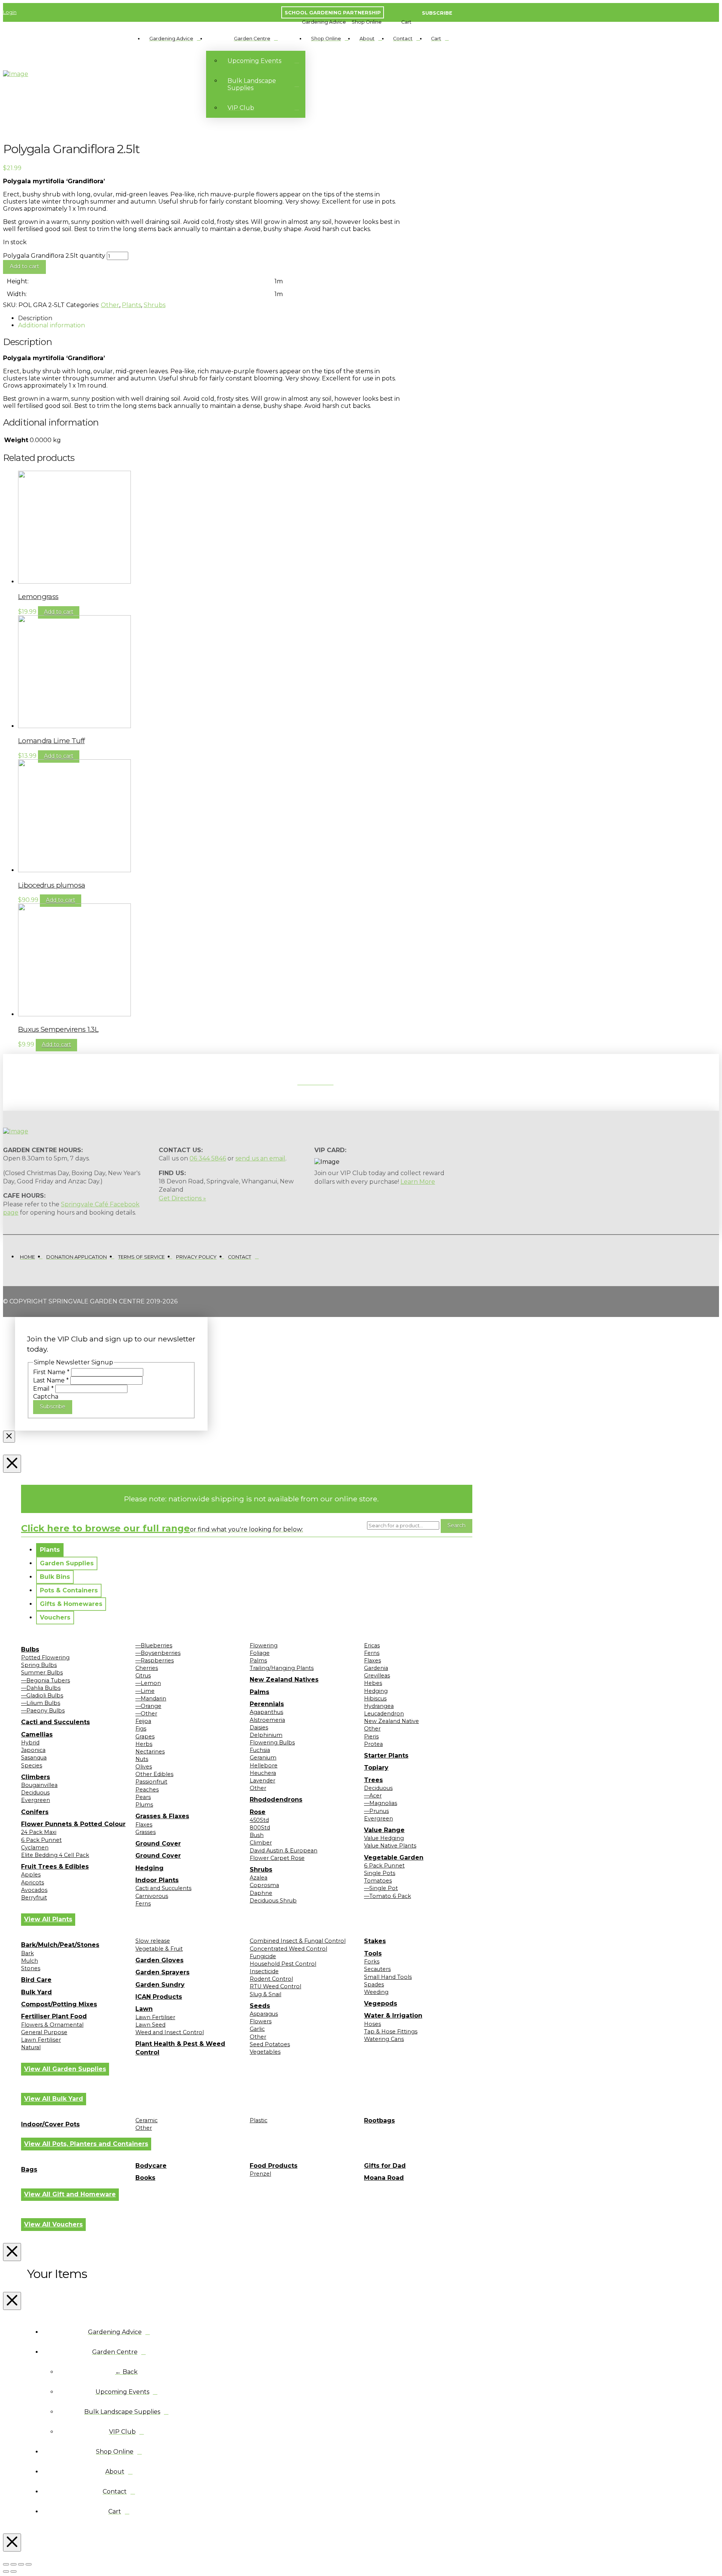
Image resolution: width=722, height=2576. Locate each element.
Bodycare (151, 2166)
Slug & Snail (265, 1994)
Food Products (274, 2166)
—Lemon (148, 1683)
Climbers (36, 1777)
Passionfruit (151, 1782)
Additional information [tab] (52, 325)
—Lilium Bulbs (41, 1703)
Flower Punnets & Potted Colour (73, 1824)
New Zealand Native (391, 1721)
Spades (374, 1984)
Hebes (373, 1683)
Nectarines (150, 1752)
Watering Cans (384, 2039)
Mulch (30, 1961)
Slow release (153, 1941)
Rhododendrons (276, 1800)
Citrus (143, 1676)
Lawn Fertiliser (41, 2040)
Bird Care (36, 1980)
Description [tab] (35, 318)
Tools (373, 1953)
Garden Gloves (159, 1960)
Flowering (264, 1645)
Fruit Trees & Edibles (55, 1867)
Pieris (371, 1737)
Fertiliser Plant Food (54, 2016)
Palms (258, 1661)
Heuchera (263, 1773)
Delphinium (266, 1735)
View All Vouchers (53, 2224)
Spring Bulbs (39, 1665)
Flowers (261, 2021)
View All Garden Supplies (65, 2069)
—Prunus (376, 1811)
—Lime (145, 1691)
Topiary (376, 1768)
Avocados (34, 1890)
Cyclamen (35, 1848)
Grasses (146, 1832)
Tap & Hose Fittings (391, 2032)
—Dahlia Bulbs (41, 1688)
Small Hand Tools (388, 1977)
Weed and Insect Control (170, 2032)
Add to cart (24, 266)
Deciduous (35, 1793)
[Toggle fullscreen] (14, 2564)
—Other (146, 1714)
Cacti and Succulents (55, 1722)
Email (43, 1389)
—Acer (373, 1796)
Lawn (144, 2009)
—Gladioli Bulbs (42, 1696)
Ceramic (146, 2120)
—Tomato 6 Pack (388, 1896)
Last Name (51, 1380)
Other (110, 305)
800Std (260, 1828)
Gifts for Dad (385, 2166)
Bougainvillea (39, 1785)
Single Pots (380, 1873)
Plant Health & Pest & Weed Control (180, 2048)
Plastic (259, 2120)
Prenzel (260, 2174)
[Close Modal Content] (9, 1437)
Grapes (145, 1737)
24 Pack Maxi (39, 1832)
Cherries (147, 1668)
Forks (372, 1962)
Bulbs (30, 1649)
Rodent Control (271, 1979)
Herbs (144, 1744)
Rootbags (379, 2121)
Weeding (376, 1992)
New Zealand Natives (284, 1680)
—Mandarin (151, 1699)
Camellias (37, 1734)
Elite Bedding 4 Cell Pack (55, 1855)
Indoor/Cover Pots (50, 2124)
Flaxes (144, 1825)
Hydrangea (379, 1706)
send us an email (260, 1158)
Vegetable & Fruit (159, 1949)
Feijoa (143, 1721)
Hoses (372, 2024)
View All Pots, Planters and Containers (86, 2144)
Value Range (384, 1830)
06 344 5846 (208, 1158)
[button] (324, 22)
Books (145, 2178)
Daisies (259, 1727)
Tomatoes (378, 1881)
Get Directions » (182, 1198)
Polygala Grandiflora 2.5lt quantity (54, 256)
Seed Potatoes (270, 2044)
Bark (27, 1953)
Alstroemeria (267, 1720)
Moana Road (384, 2178)
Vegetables (265, 2052)
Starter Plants (386, 1756)
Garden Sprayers (162, 1972)
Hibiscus (375, 1699)
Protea (373, 1744)
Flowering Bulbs (272, 1743)
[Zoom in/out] (6, 2564)
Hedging (149, 1868)
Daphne (261, 1893)
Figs (141, 1729)
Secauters (377, 1969)
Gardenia (376, 1668)
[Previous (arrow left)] (6, 2571)
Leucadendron (384, 1714)
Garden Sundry (160, 1985)
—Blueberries (154, 1645)
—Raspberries (155, 1661)
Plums (144, 1805)
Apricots (33, 1883)
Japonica (33, 1750)
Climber (261, 1843)
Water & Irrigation (393, 2016)
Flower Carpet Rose (277, 1858)
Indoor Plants (157, 1880)
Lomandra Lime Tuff (51, 741)
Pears (143, 1797)
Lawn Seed (150, 2025)
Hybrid (30, 1743)
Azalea (259, 1878)
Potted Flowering (45, 1658)
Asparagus (264, 2014)
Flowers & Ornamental (52, 2025)
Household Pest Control (283, 1964)
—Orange (148, 1706)
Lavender (262, 1781)
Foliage (260, 1653)
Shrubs (155, 305)
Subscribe (53, 1407)
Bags (29, 2169)
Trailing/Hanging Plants (282, 1668)
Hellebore (264, 1765)
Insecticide (264, 1971)
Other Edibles (154, 1774)
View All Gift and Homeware (70, 2194)
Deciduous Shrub (273, 1901)
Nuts (142, 1759)
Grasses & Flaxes (162, 1816)
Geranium (263, 1758)
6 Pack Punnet (41, 1840)
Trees (373, 1780)
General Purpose (44, 2032)
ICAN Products (159, 1997)
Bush (257, 1835)
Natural (31, 2047)
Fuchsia (260, 1750)
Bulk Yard (36, 1992)
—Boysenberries (158, 1653)
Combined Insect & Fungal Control (298, 1941)
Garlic (257, 2029)
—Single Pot (381, 1888)
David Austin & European (284, 1851)
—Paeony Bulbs (43, 1711)
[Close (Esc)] (29, 2564)
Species (32, 1765)
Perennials (267, 1704)
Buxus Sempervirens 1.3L (58, 1029)
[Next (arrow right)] (14, 2571)
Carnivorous (152, 1896)
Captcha (46, 1397)
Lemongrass (38, 597)
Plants (131, 305)
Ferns (143, 1904)
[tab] (50, 1550)
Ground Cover (158, 1844)
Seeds (260, 2006)
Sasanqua (34, 1758)
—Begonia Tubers (46, 1680)
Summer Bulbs (42, 1673)
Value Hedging (384, 1838)
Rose (258, 1812)
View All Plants (48, 1919)
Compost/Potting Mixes (59, 2004)
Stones (31, 1968)
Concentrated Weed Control (288, 1949)
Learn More (418, 1182)
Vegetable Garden (394, 1857)
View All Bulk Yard (54, 2099)
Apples (31, 1875)
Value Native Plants (390, 1846)
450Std (259, 1820)
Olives (144, 1767)
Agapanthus (266, 1712)
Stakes (375, 1941)
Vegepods (381, 2003)
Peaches (147, 1790)
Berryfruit (34, 1898)
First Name (51, 1372)
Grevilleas (377, 1676)
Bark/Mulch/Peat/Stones (60, 1945)
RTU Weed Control (275, 1986)
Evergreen (36, 1800)
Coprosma (264, 1885)
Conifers (35, 1812)
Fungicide (263, 1956)
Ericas (372, 1645)
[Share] (21, 2564)
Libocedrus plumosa (52, 885)
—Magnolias (381, 1803)
